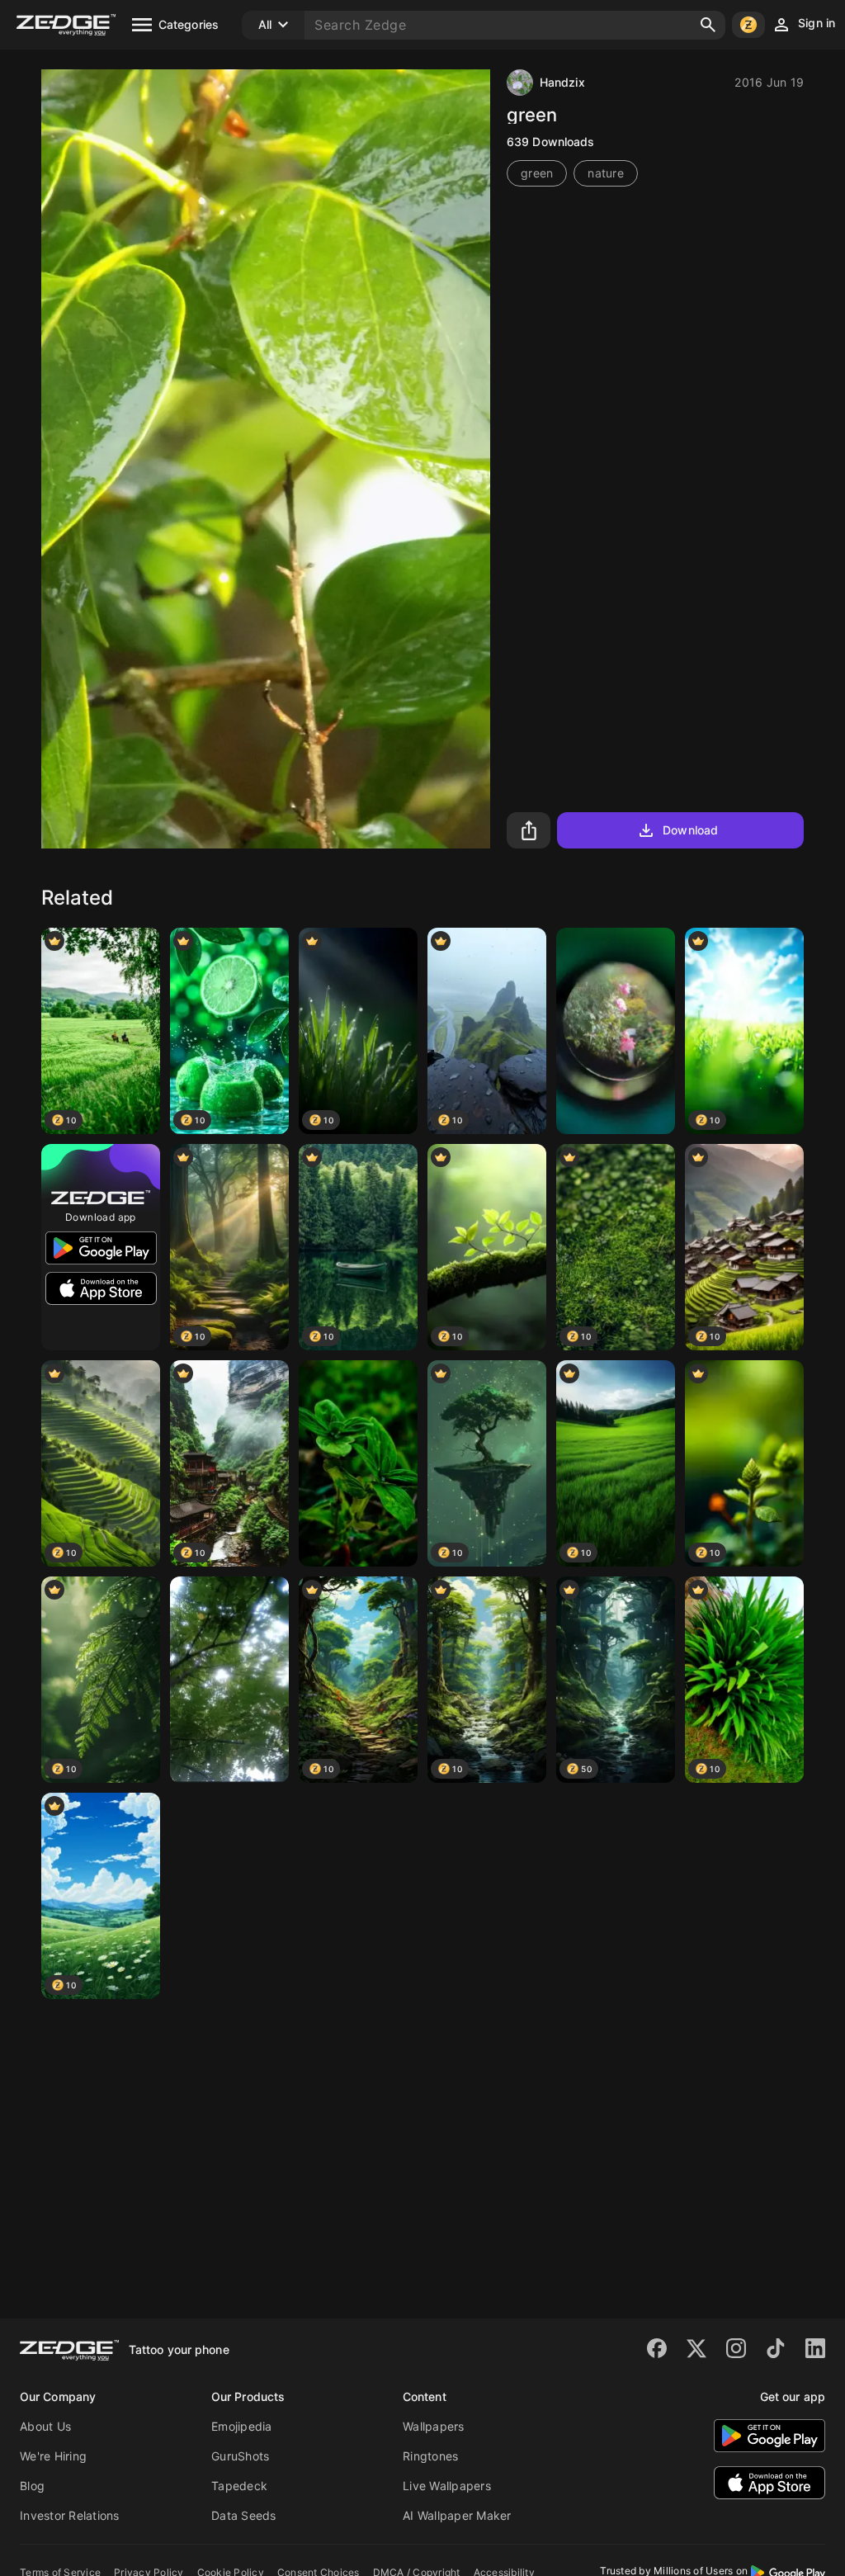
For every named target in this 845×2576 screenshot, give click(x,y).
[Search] (708, 25)
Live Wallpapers (447, 2486)
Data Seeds (244, 2515)
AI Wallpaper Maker (457, 2515)
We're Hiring (53, 2456)
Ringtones (430, 2456)
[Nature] (616, 1031)
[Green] (358, 1463)
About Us (45, 2426)
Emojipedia (242, 2426)
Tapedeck (239, 2486)
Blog (32, 2486)
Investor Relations (70, 2515)
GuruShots (240, 2456)
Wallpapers (434, 2426)
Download (690, 830)
